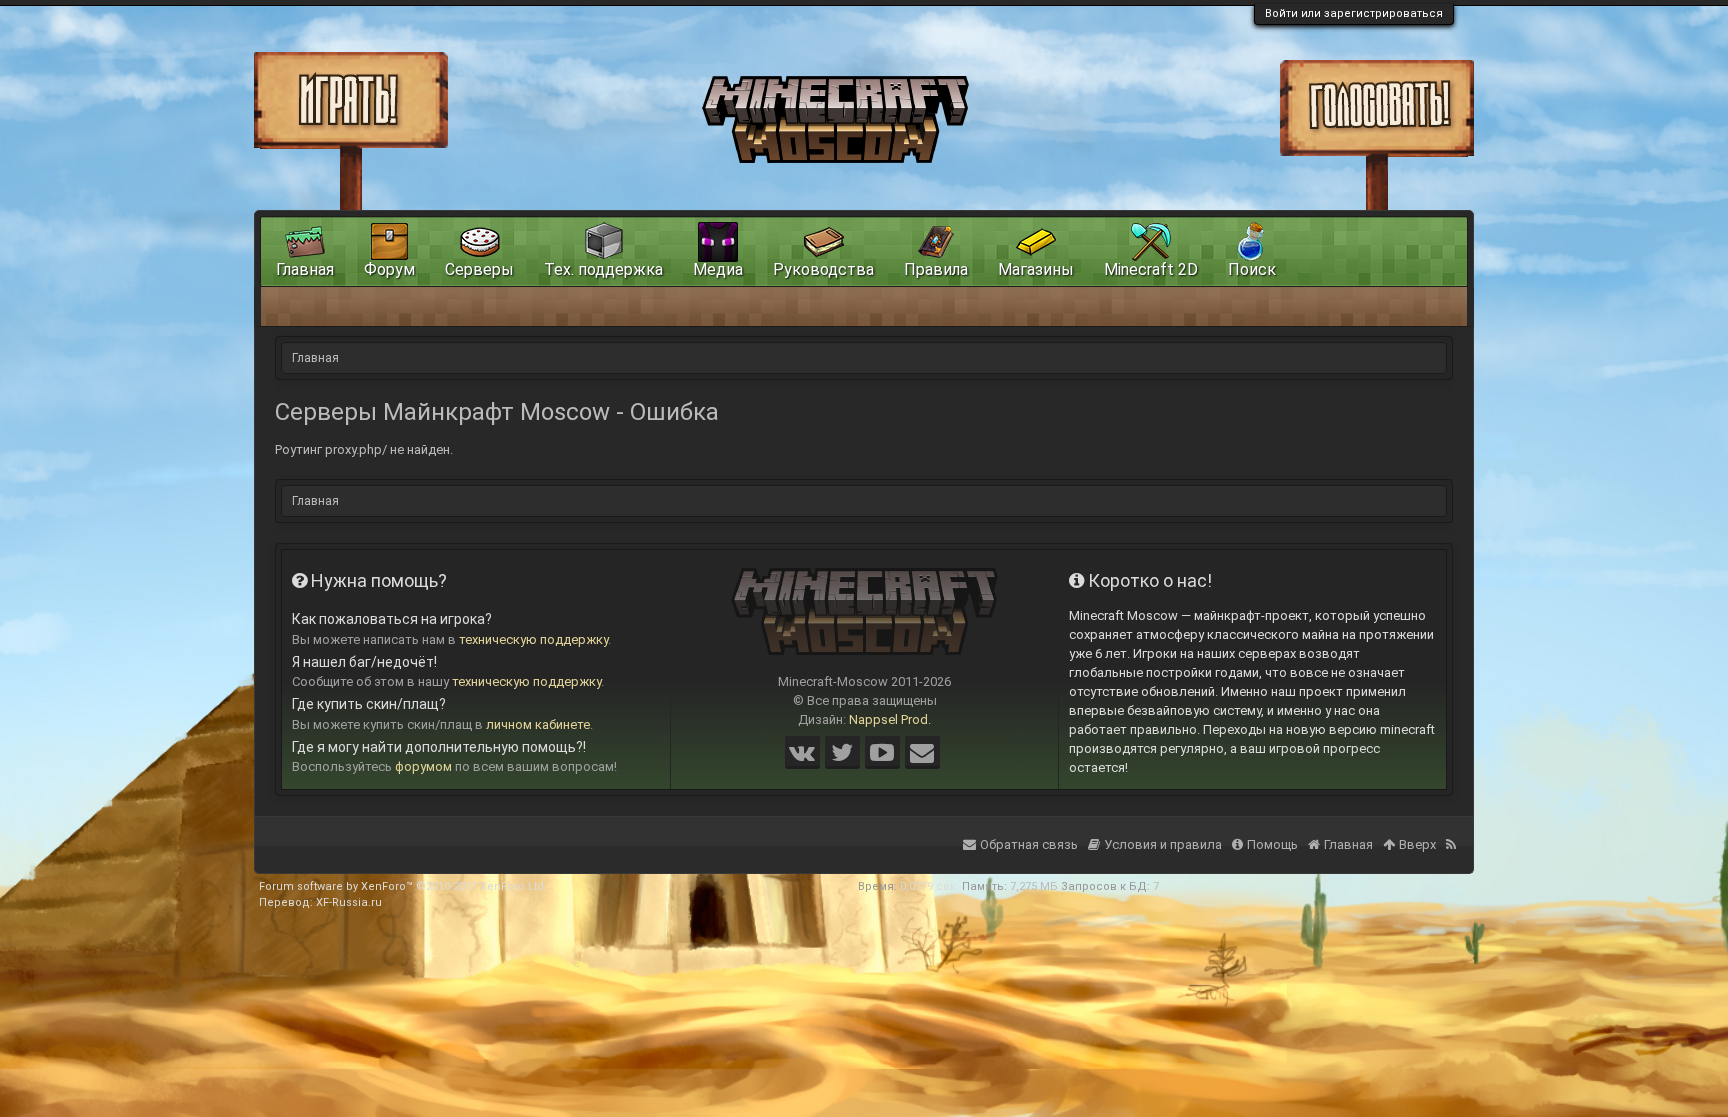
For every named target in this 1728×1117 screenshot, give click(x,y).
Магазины (1036, 269)
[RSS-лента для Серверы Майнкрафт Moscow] (1453, 832)
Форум (389, 269)
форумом (423, 766)
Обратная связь (1029, 844)
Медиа (718, 269)
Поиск (1252, 269)
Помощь (1272, 844)
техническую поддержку (533, 639)
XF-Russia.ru (349, 902)
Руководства (823, 269)
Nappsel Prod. (890, 719)
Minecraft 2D (1151, 269)
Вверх (1417, 844)
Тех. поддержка (603, 269)
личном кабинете (538, 724)
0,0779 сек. (929, 886)
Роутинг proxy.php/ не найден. (364, 449)
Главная (305, 269)
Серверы (479, 269)
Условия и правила (1163, 844)
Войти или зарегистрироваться (1354, 13)
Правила (936, 269)
